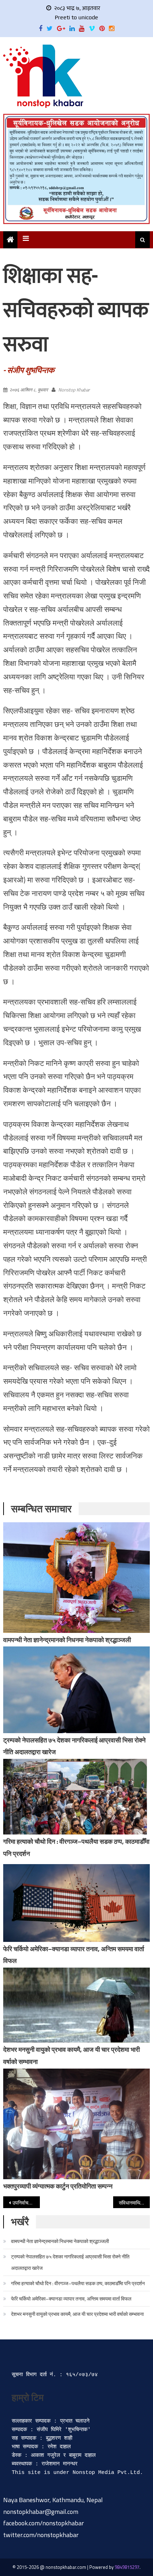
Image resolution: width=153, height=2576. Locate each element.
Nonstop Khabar (74, 390)
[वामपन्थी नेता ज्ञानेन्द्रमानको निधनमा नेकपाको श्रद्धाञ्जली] (77, 1578)
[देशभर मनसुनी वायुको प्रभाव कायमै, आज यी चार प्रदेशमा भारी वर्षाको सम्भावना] (77, 2005)
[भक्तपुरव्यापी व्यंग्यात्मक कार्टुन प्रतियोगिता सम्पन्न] (77, 2124)
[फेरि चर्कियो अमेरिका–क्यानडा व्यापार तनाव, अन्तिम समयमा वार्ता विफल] (77, 1903)
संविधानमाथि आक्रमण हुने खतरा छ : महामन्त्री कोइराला (134, 2203)
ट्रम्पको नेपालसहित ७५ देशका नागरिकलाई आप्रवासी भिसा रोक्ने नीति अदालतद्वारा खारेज (70, 2262)
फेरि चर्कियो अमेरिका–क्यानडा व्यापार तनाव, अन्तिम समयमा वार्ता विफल (71, 2299)
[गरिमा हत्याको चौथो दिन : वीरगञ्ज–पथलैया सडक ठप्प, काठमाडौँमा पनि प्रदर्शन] (77, 1797)
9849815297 (127, 2567)
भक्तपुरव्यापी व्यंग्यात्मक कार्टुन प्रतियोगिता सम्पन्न (58, 2186)
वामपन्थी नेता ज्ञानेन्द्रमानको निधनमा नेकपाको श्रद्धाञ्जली (67, 1640)
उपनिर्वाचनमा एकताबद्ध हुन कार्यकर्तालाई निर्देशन (26, 2203)
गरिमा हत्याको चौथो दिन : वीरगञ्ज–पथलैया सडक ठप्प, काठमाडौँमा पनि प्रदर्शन (78, 2283)
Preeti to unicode (76, 17)
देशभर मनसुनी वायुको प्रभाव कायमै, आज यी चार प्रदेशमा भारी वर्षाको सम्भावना (77, 2314)
